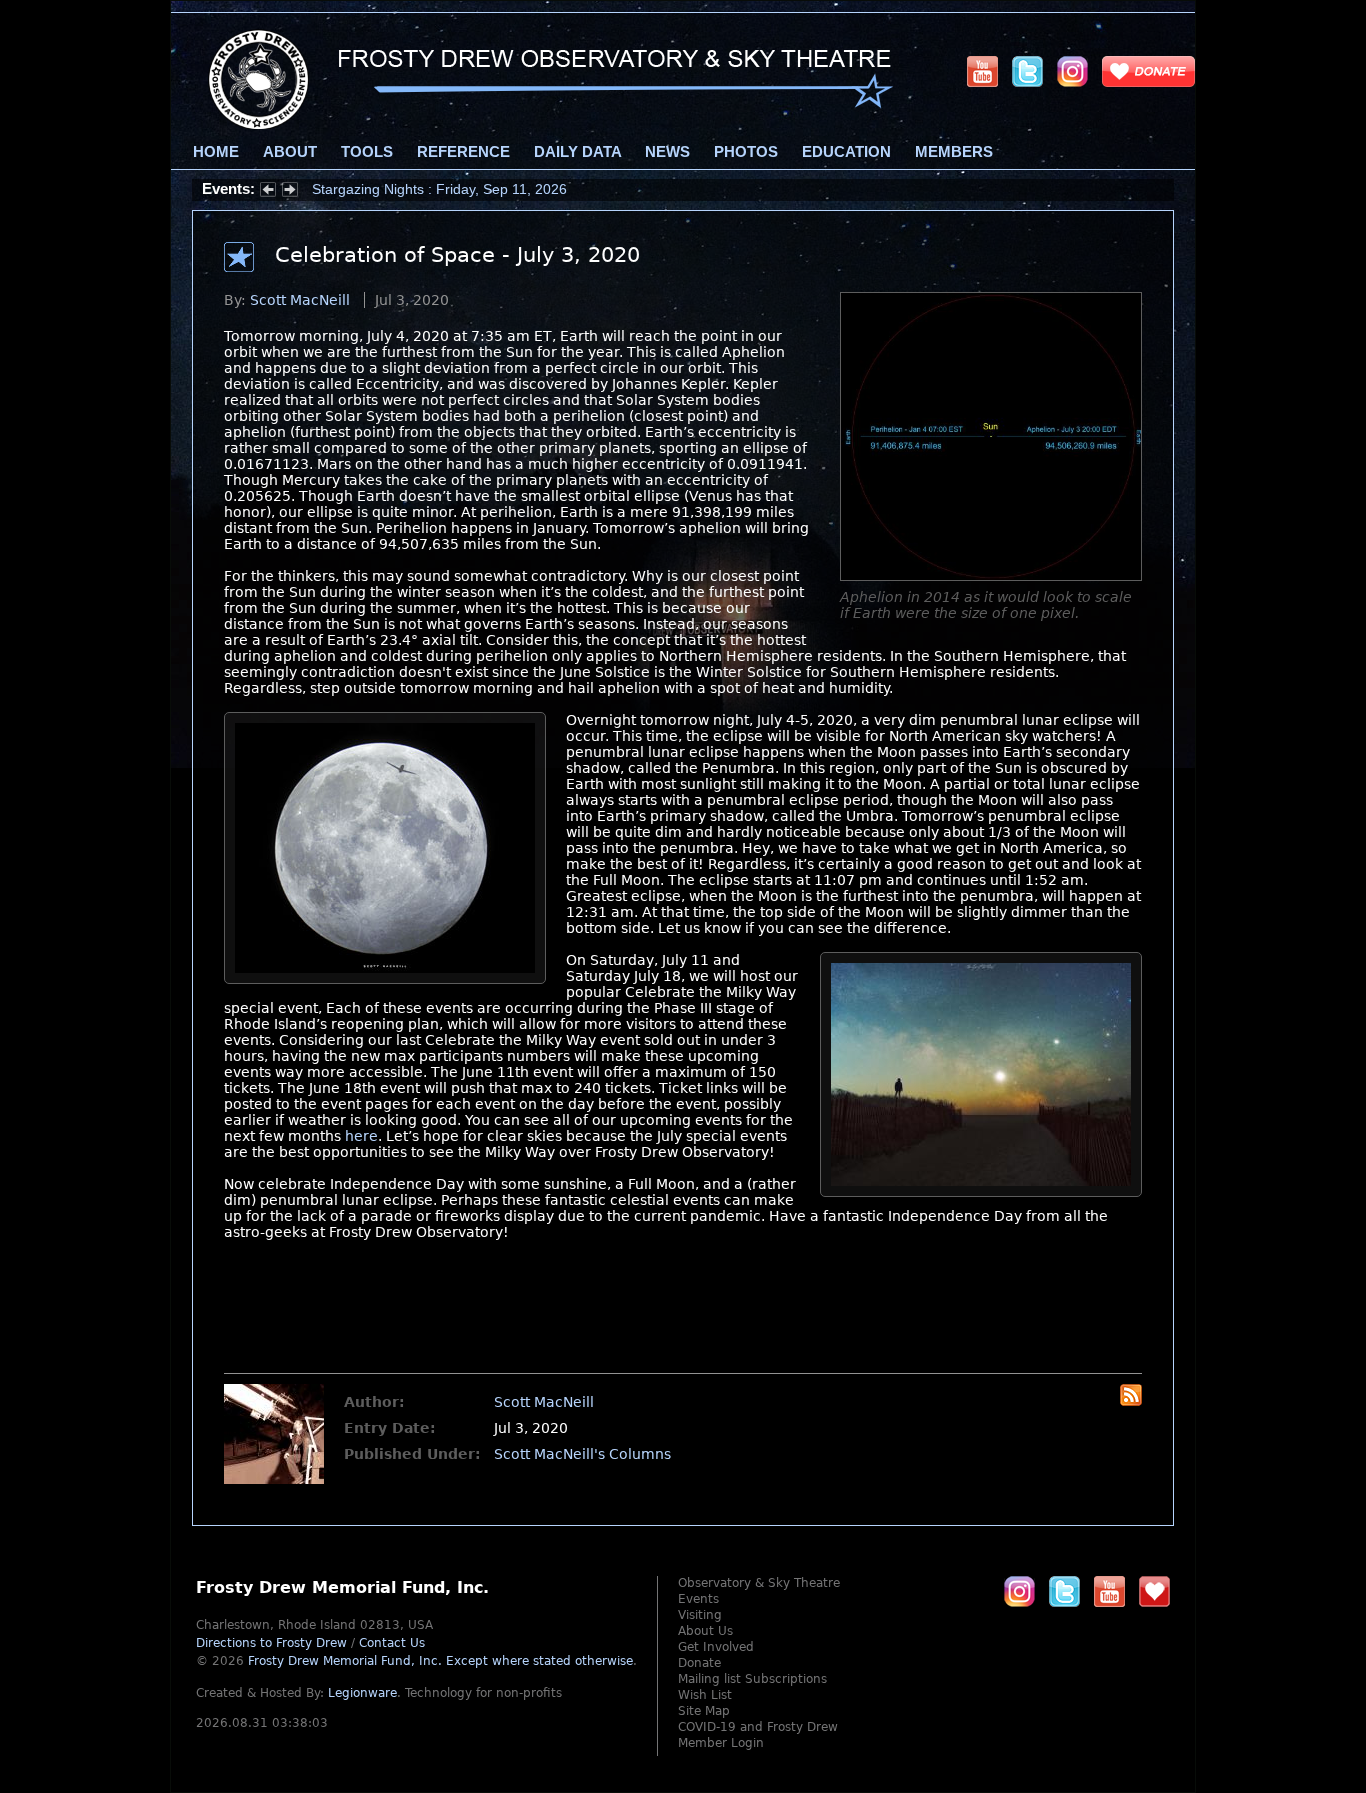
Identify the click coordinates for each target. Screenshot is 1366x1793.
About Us (705, 1631)
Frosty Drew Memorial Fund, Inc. (440, 1661)
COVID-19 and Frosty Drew (758, 1727)
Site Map (704, 1711)
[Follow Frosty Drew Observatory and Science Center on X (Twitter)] (1027, 71)
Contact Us (392, 1643)
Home (216, 152)
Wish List (705, 1695)
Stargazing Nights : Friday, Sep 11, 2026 (439, 189)
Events (698, 1599)
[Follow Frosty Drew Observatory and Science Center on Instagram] (1072, 71)
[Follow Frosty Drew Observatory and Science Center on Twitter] (1064, 1591)
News (667, 152)
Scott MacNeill (300, 300)
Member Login (721, 1743)
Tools (367, 152)
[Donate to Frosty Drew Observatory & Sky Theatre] (1154, 1591)
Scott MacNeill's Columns (582, 1454)
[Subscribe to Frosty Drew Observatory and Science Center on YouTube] (982, 71)
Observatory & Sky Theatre (759, 1583)
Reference (463, 152)
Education (846, 152)
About (290, 152)
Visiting (700, 1615)
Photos (746, 152)
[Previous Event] (268, 192)
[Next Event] (290, 192)
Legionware (362, 1693)
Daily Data (577, 152)
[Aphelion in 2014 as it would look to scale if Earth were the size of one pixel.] (991, 576)
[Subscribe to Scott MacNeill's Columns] (1131, 1401)
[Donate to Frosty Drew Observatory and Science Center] (1148, 71)
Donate (699, 1663)
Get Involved (716, 1647)
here (361, 1136)
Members (954, 152)
